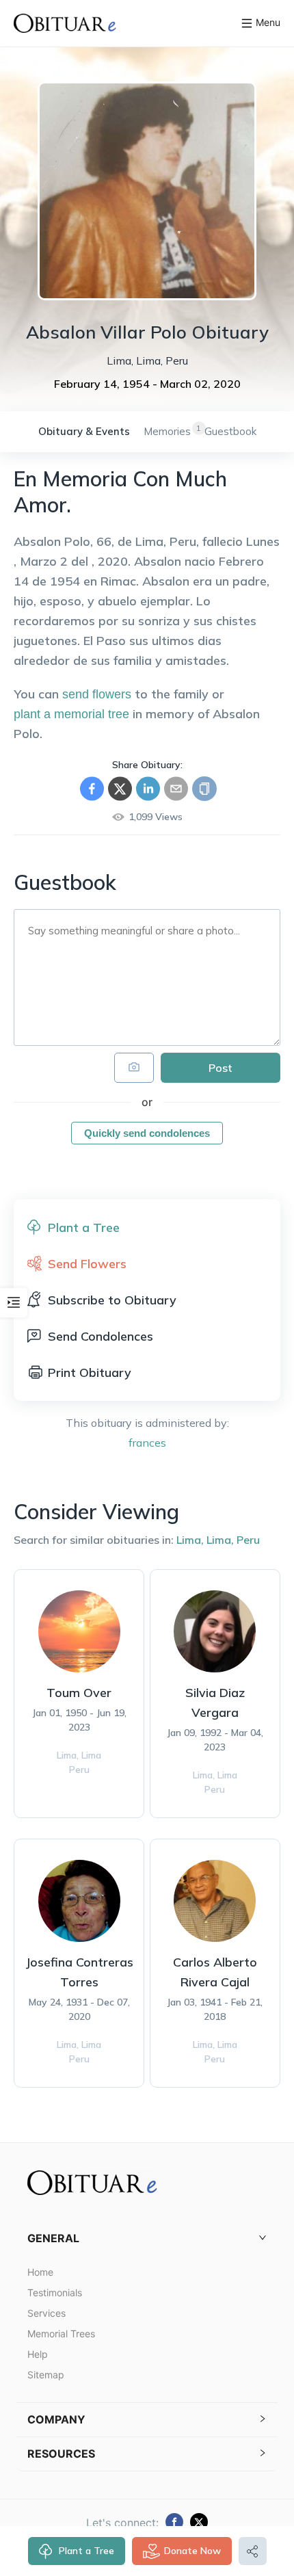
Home (40, 2272)
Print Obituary (90, 1372)
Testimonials (55, 2292)
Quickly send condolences (147, 1133)
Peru (248, 1540)
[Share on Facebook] (92, 789)
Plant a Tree (86, 2551)
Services (46, 2313)
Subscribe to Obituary (112, 1300)
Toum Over (79, 1693)
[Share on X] (120, 789)
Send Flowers (87, 1264)
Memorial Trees (61, 2334)
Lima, (190, 1540)
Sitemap (46, 2375)
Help (38, 2354)
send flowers (97, 694)
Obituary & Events (84, 431)
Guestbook (230, 431)
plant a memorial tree (71, 714)
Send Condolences (101, 1336)
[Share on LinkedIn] (148, 789)
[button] (147, 2238)
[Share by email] (176, 789)
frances (147, 1443)
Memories (167, 431)
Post (220, 1068)
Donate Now (192, 2551)
